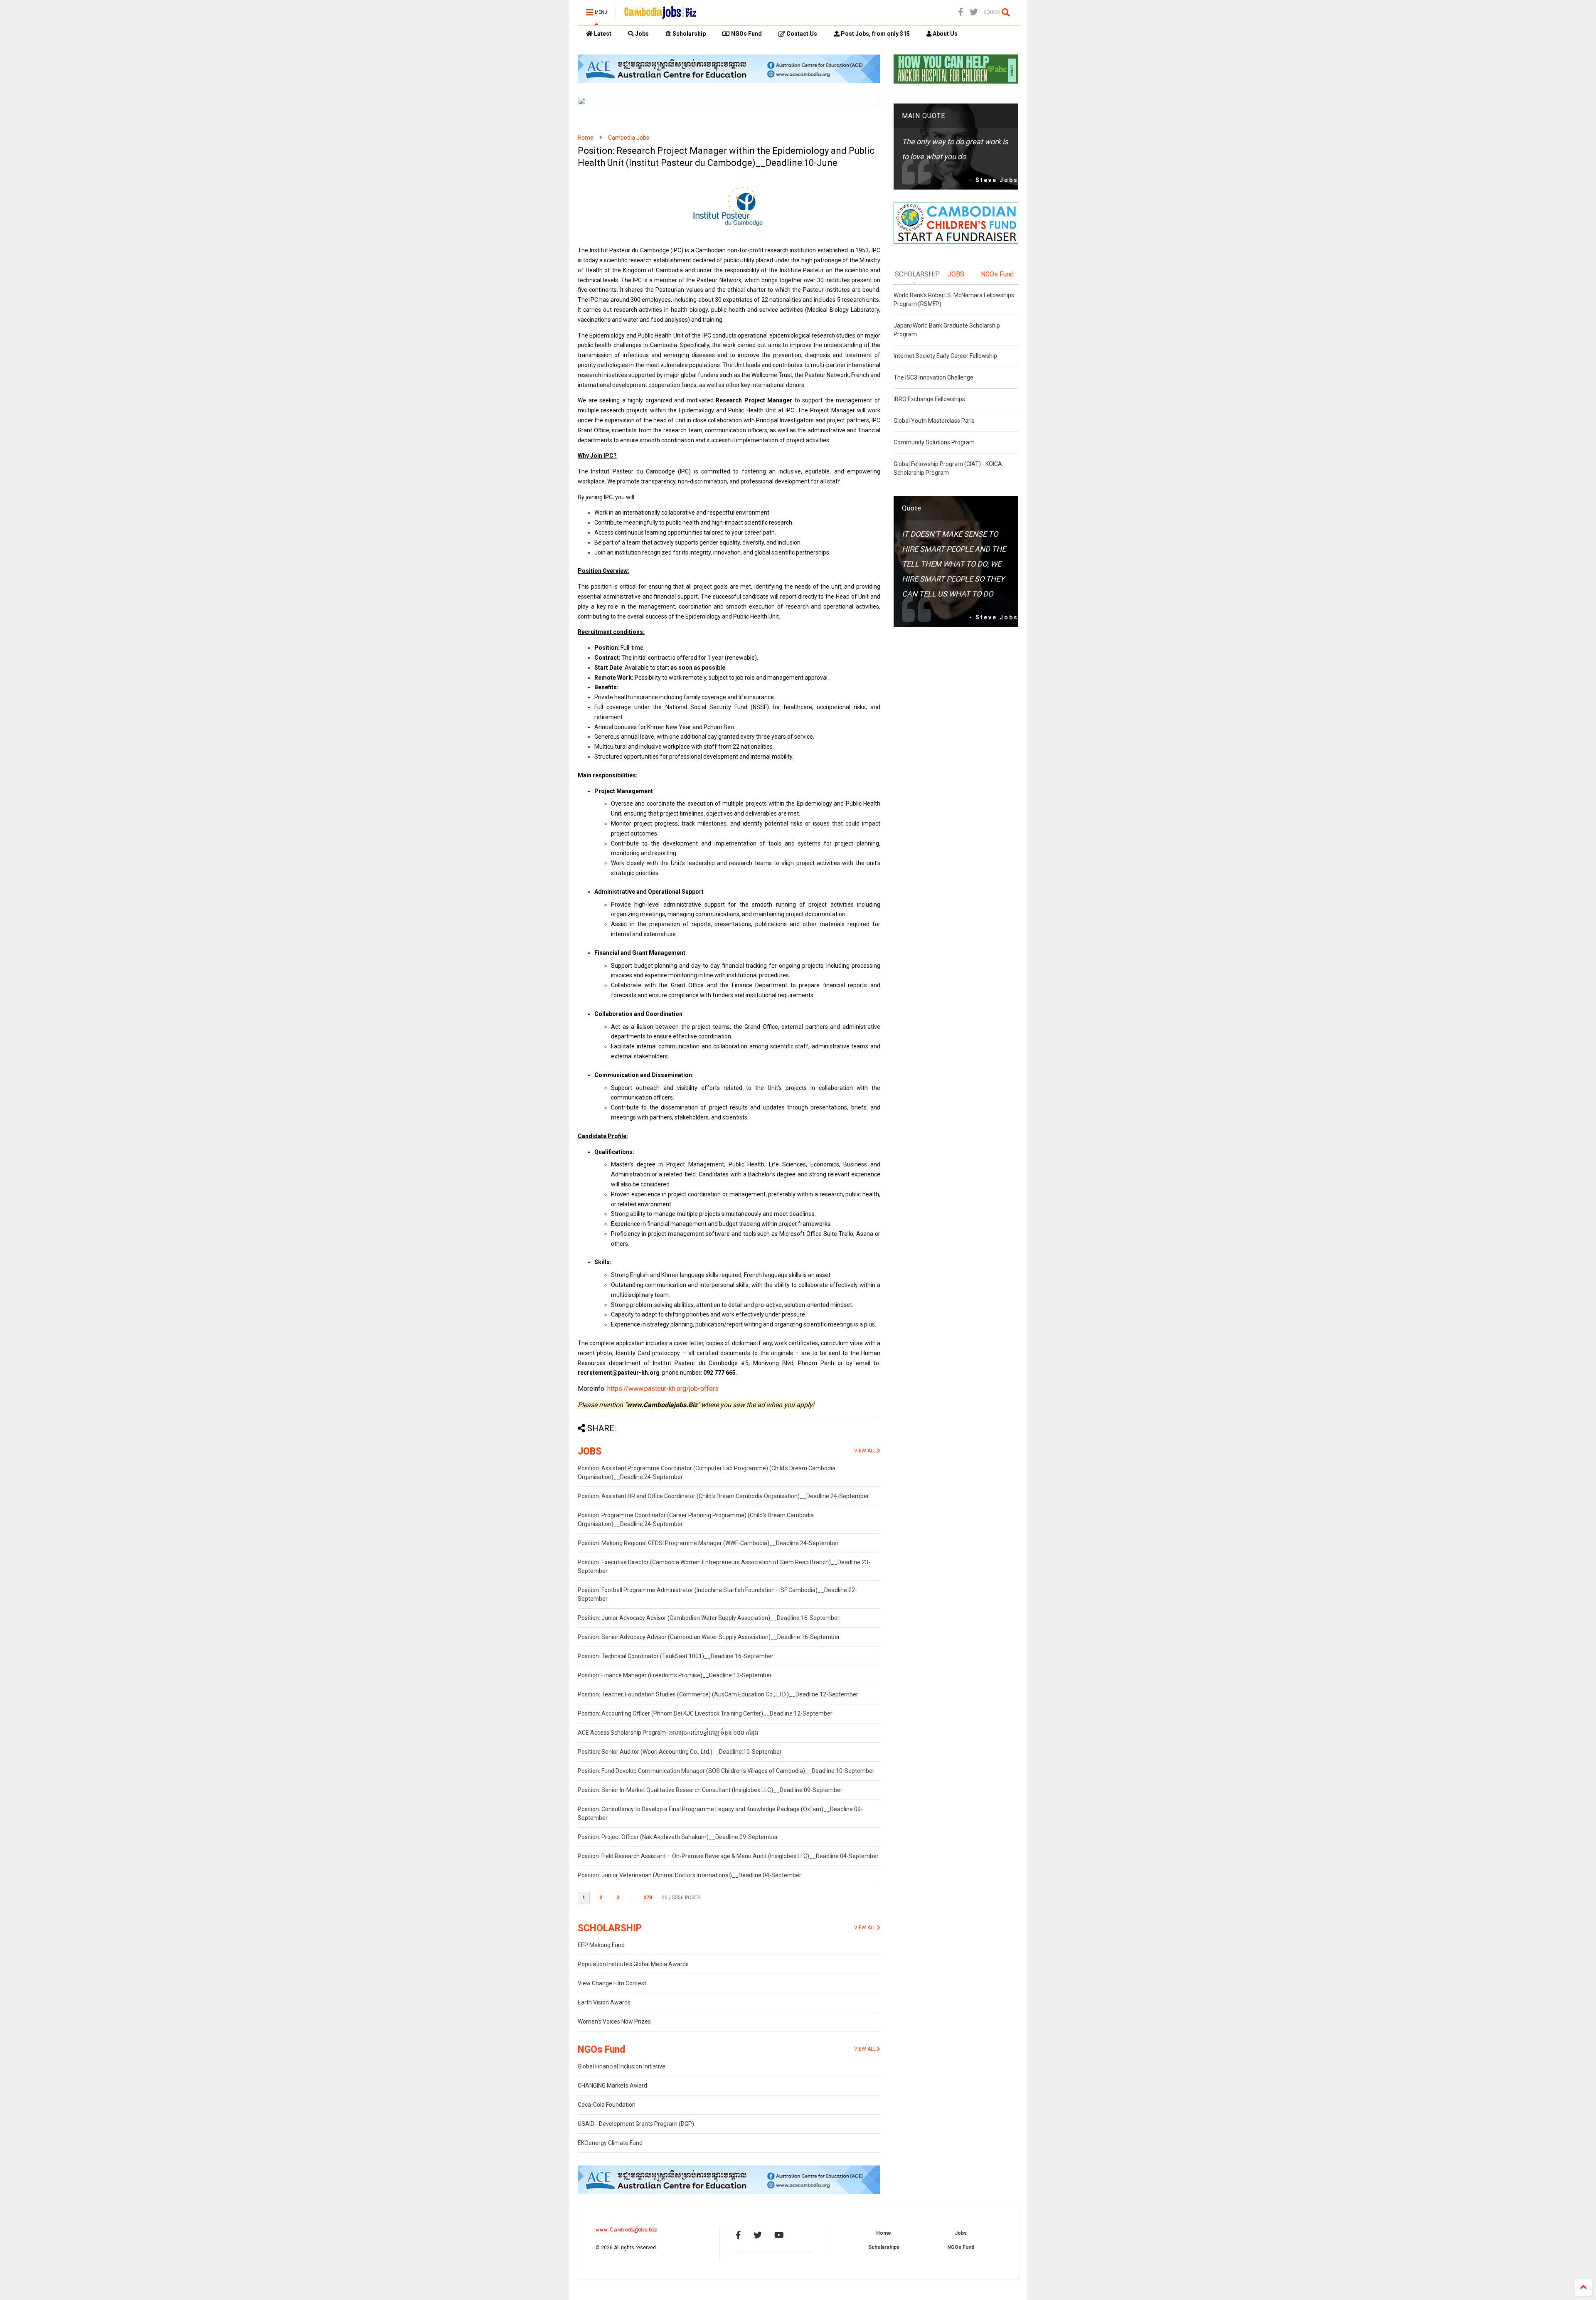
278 (648, 1898)
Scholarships (884, 2247)
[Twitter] (974, 12)
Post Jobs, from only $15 (875, 34)
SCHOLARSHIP (610, 1928)
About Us (945, 34)
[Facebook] (961, 12)
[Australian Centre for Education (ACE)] (729, 81)
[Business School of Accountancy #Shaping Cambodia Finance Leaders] (729, 104)
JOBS (590, 1451)
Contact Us (801, 34)
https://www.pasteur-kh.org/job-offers (663, 1389)
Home (586, 138)
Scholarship (688, 34)
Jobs (641, 34)
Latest (602, 34)
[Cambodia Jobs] (660, 15)
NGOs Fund (746, 34)
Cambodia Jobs (629, 138)
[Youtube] (779, 2235)
